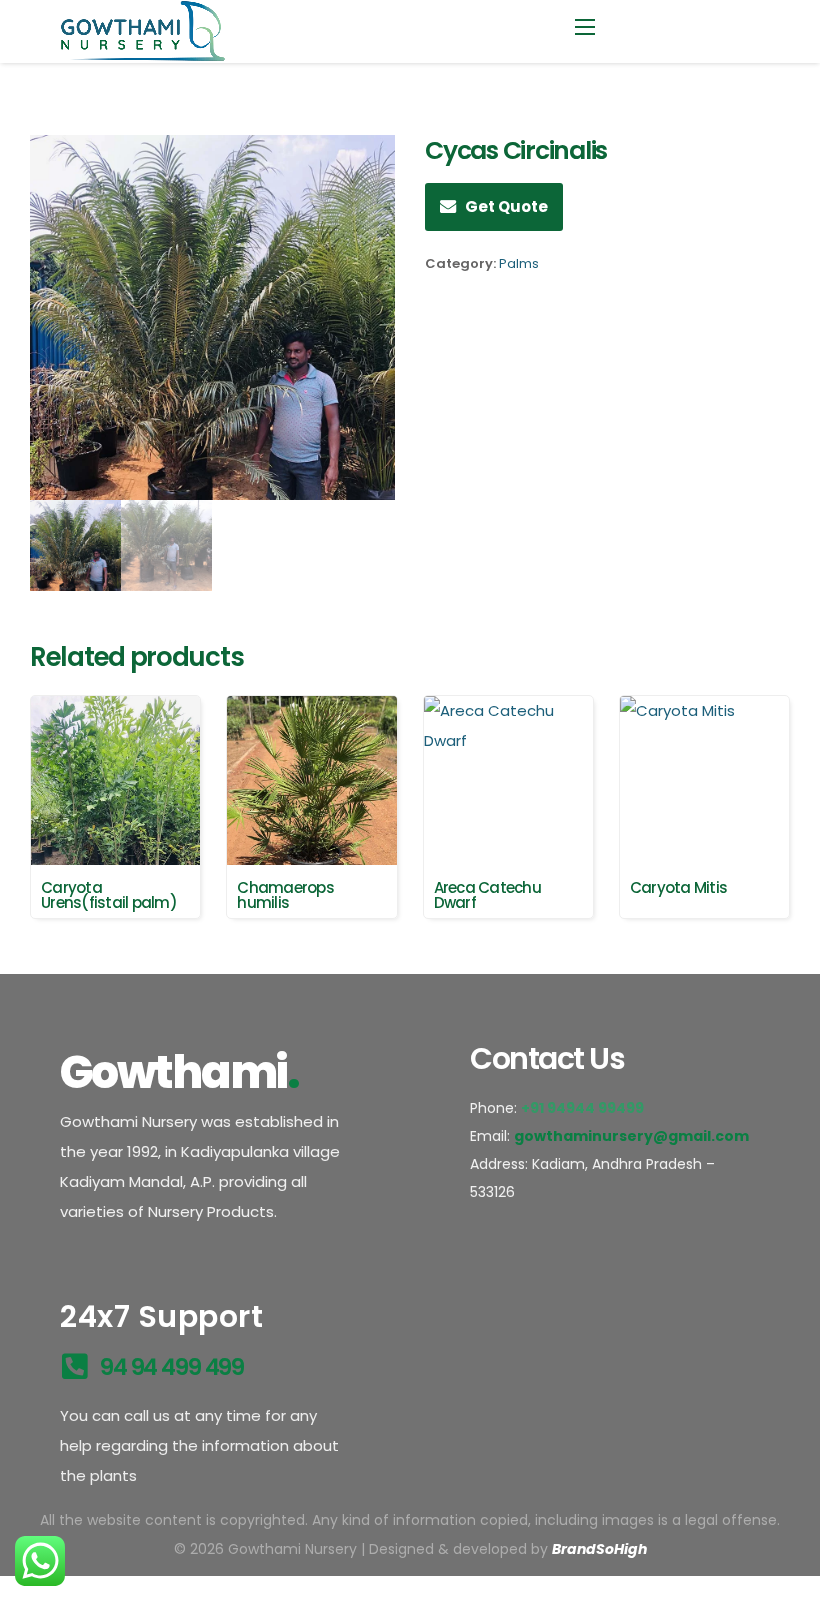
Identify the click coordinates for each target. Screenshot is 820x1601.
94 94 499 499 (172, 1367)
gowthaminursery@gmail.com (631, 1136)
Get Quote (506, 206)
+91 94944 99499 (584, 1108)
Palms (519, 263)
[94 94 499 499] (74, 1366)
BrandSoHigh (599, 1549)
